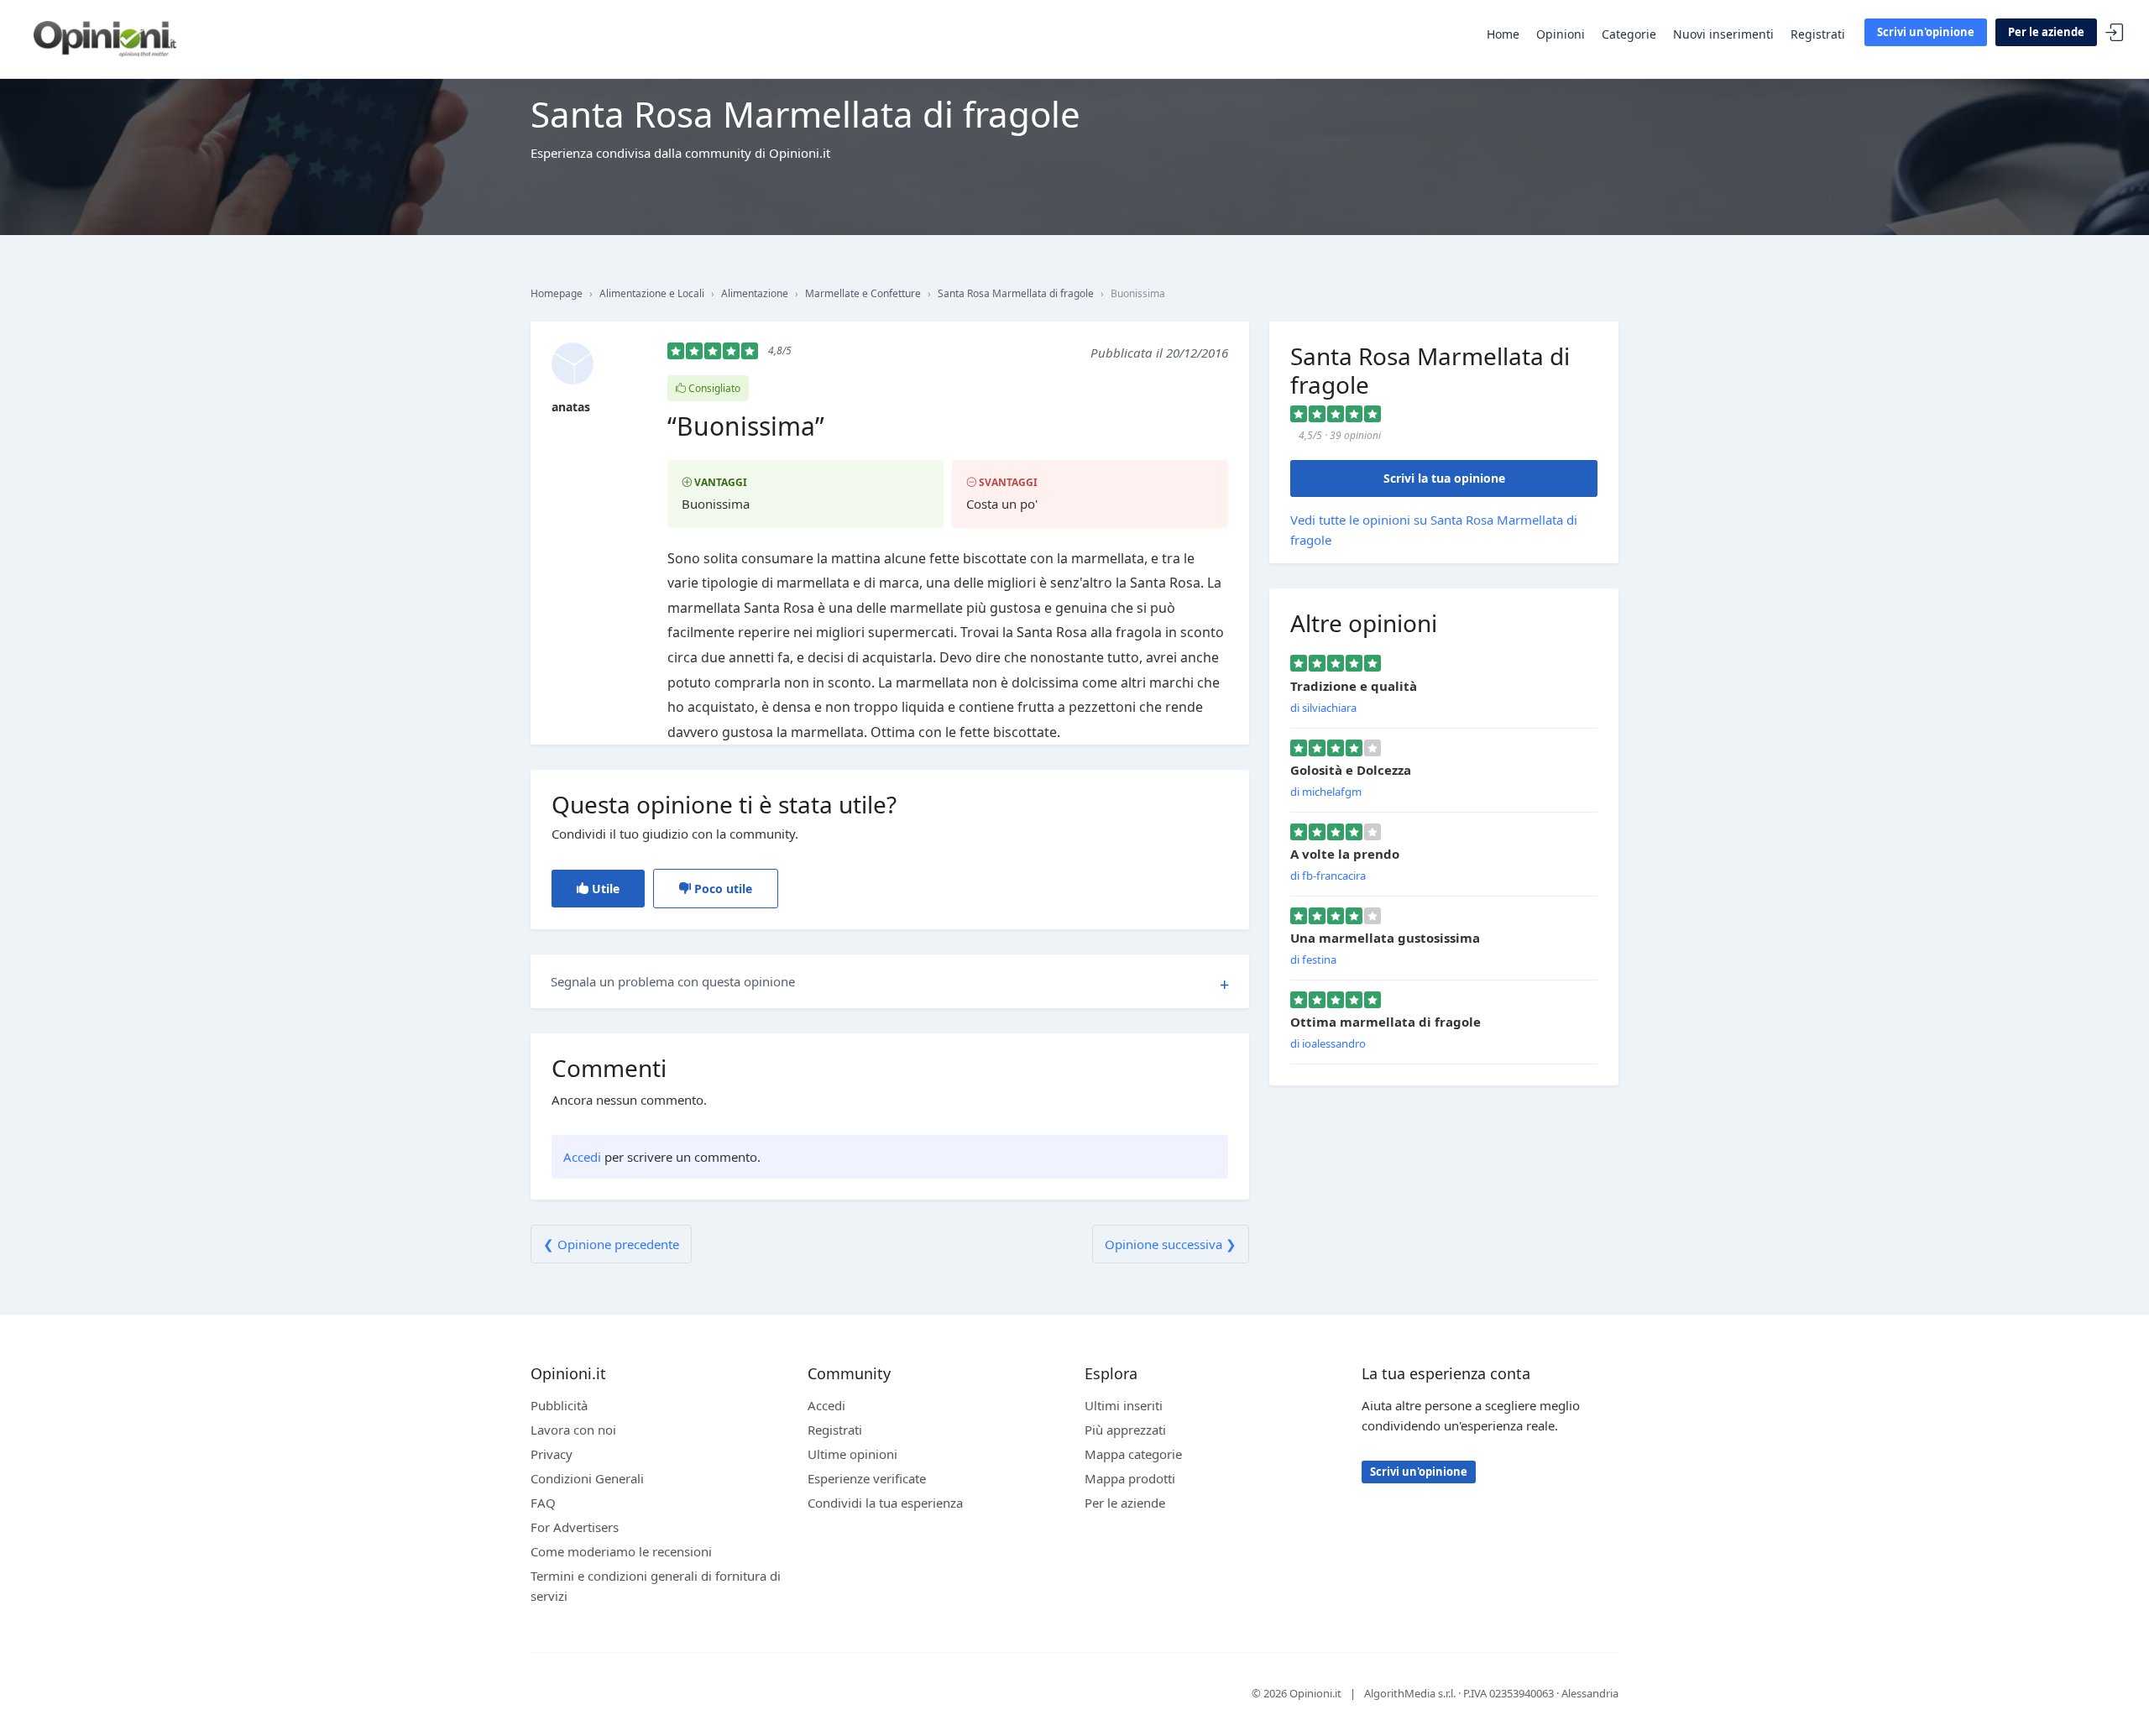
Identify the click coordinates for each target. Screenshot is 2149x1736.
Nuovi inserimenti (1723, 34)
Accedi (2115, 33)
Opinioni (1561, 34)
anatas (571, 407)
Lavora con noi (573, 1430)
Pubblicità (559, 1405)
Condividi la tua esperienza (885, 1503)
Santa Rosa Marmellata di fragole (1016, 293)
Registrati (1818, 34)
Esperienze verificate (867, 1478)
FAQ (543, 1503)
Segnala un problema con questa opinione (673, 981)
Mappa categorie (1133, 1454)
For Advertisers (575, 1527)
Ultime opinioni (852, 1454)
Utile (604, 889)
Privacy (552, 1454)
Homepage (557, 293)
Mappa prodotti (1130, 1478)
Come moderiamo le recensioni (621, 1551)
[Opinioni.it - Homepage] (105, 38)
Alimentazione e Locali (652, 293)
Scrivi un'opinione (1926, 32)
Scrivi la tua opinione (1444, 478)
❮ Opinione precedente (611, 1244)
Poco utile (722, 889)
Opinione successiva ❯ (1171, 1244)
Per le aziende (2046, 32)
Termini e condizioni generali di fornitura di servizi (656, 1586)
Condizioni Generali (587, 1478)
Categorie (1629, 34)
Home (1503, 34)
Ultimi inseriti (1124, 1405)
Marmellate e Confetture (863, 293)
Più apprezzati (1125, 1430)
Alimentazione (755, 293)
